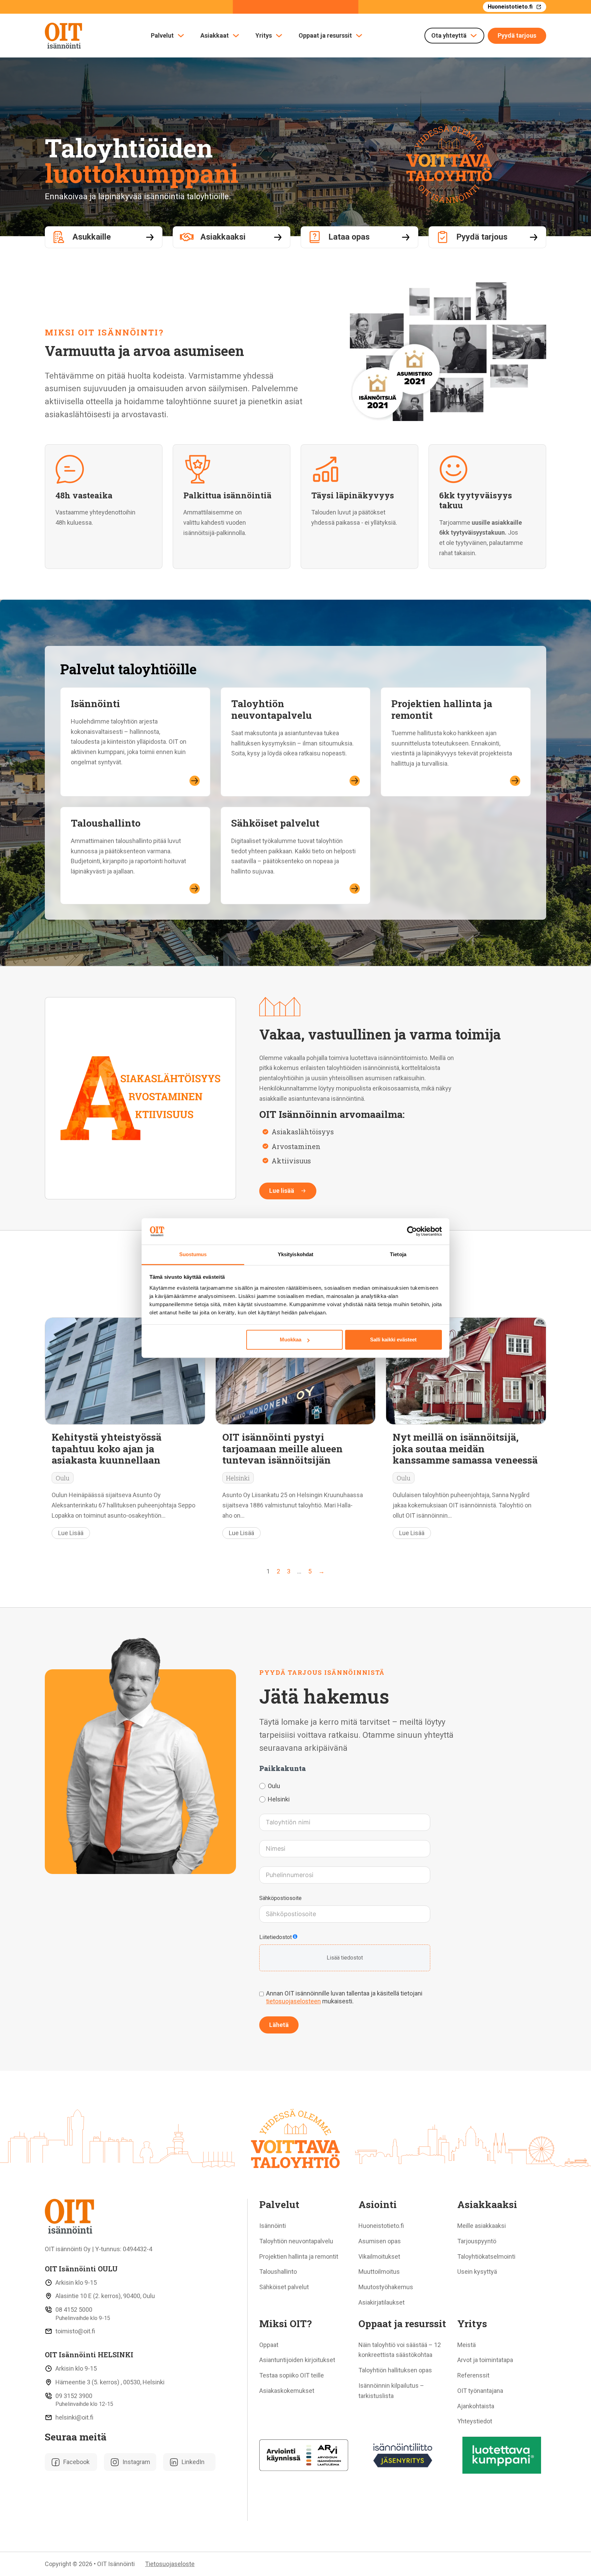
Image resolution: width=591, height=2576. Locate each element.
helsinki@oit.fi (74, 2417)
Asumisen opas (380, 2241)
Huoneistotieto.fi (510, 7)
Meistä (467, 2345)
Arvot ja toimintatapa (485, 2360)
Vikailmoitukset (379, 2256)
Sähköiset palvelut (275, 823)
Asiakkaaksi (223, 237)
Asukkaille (92, 237)
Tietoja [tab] (398, 1254)
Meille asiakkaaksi (482, 2226)
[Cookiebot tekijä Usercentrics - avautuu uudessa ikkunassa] (412, 1232)
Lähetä (279, 2024)
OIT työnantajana (480, 2391)
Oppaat (269, 2345)
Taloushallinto (106, 823)
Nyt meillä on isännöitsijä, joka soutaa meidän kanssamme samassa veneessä (465, 1448)
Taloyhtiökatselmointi (486, 2256)
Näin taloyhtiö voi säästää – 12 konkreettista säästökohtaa (400, 2350)
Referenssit (473, 2375)
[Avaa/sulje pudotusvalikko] (181, 36)
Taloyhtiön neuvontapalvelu (272, 709)
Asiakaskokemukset (287, 2391)
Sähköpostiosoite (280, 1898)
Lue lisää (282, 1191)
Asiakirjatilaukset (382, 2302)
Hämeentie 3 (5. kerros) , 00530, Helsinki (110, 2382)
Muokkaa (291, 1340)
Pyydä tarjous (517, 35)
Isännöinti (95, 703)
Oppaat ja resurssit (325, 36)
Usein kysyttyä (477, 2272)
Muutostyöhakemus (386, 2287)
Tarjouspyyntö (477, 2241)
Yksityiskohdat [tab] (295, 1254)
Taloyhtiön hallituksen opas (395, 2370)
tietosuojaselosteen (293, 2001)
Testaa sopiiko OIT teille (292, 2375)
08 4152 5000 (74, 2310)
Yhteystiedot (475, 2421)
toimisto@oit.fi (75, 2331)
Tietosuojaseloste (170, 2564)
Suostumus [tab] (193, 1254)
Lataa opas (349, 237)
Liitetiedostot (275, 1937)
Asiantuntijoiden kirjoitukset (297, 2360)
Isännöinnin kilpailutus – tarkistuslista (391, 2391)
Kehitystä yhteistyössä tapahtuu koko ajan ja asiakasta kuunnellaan (107, 1448)
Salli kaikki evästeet (393, 1340)
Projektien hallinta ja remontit (442, 709)
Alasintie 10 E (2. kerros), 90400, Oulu (105, 2296)
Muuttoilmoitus (379, 2272)
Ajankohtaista (476, 2406)
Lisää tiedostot (345, 1958)
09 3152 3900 (74, 2396)
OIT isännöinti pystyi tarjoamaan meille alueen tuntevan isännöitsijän (283, 1448)
